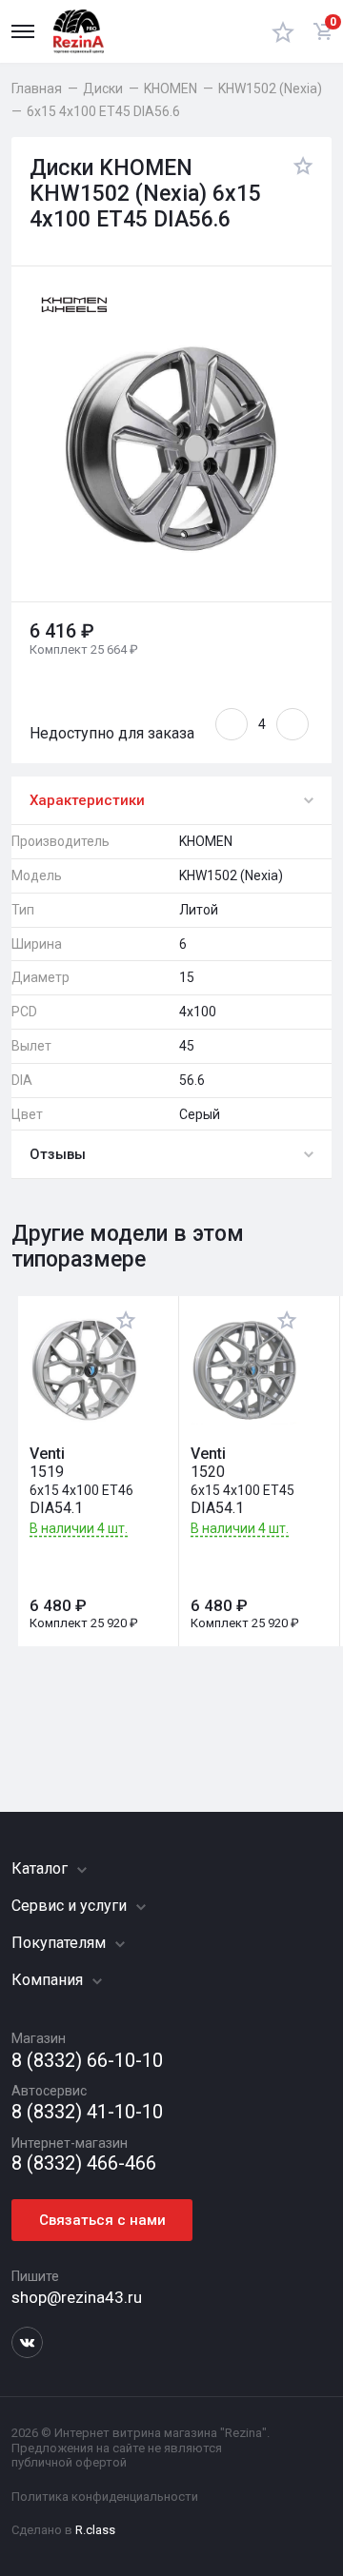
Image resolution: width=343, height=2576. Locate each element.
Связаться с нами (102, 2220)
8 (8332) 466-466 (84, 2163)
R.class (95, 2530)
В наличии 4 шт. (79, 1529)
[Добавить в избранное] (298, 195)
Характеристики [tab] (87, 800)
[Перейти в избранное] (283, 31)
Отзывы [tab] (58, 1154)
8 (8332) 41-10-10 (87, 2112)
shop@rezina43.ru (77, 2297)
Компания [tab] (49, 1980)
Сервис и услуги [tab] (71, 1906)
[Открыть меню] (23, 31)
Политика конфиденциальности (105, 2497)
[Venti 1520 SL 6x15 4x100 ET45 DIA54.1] (245, 1370)
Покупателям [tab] (61, 1943)
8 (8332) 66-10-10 (87, 2061)
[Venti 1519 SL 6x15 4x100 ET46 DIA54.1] (84, 1370)
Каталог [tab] (41, 1868)
